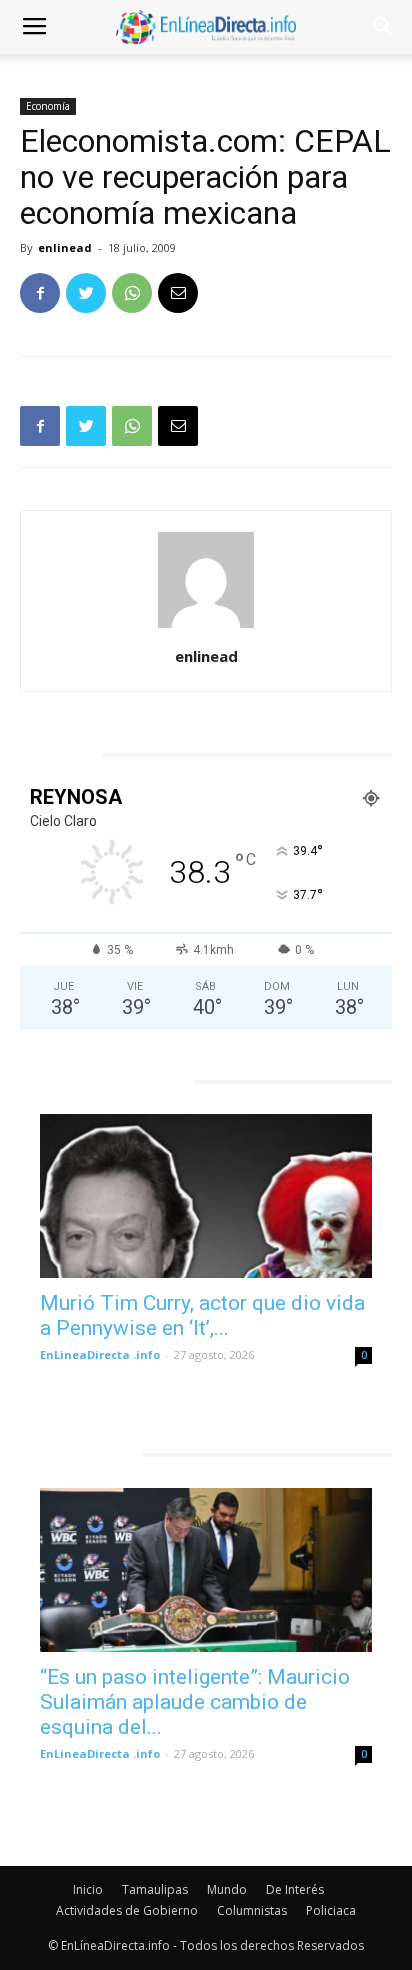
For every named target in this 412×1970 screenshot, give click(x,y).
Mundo (227, 1889)
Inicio (88, 1889)
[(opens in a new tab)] (206, 1196)
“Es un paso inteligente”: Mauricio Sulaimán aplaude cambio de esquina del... (195, 1702)
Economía (48, 106)
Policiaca (331, 1910)
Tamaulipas (155, 1889)
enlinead (65, 247)
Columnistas (252, 1910)
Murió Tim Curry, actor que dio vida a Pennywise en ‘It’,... (202, 1315)
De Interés (295, 1889)
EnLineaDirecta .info (100, 1354)
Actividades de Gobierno (127, 1910)
